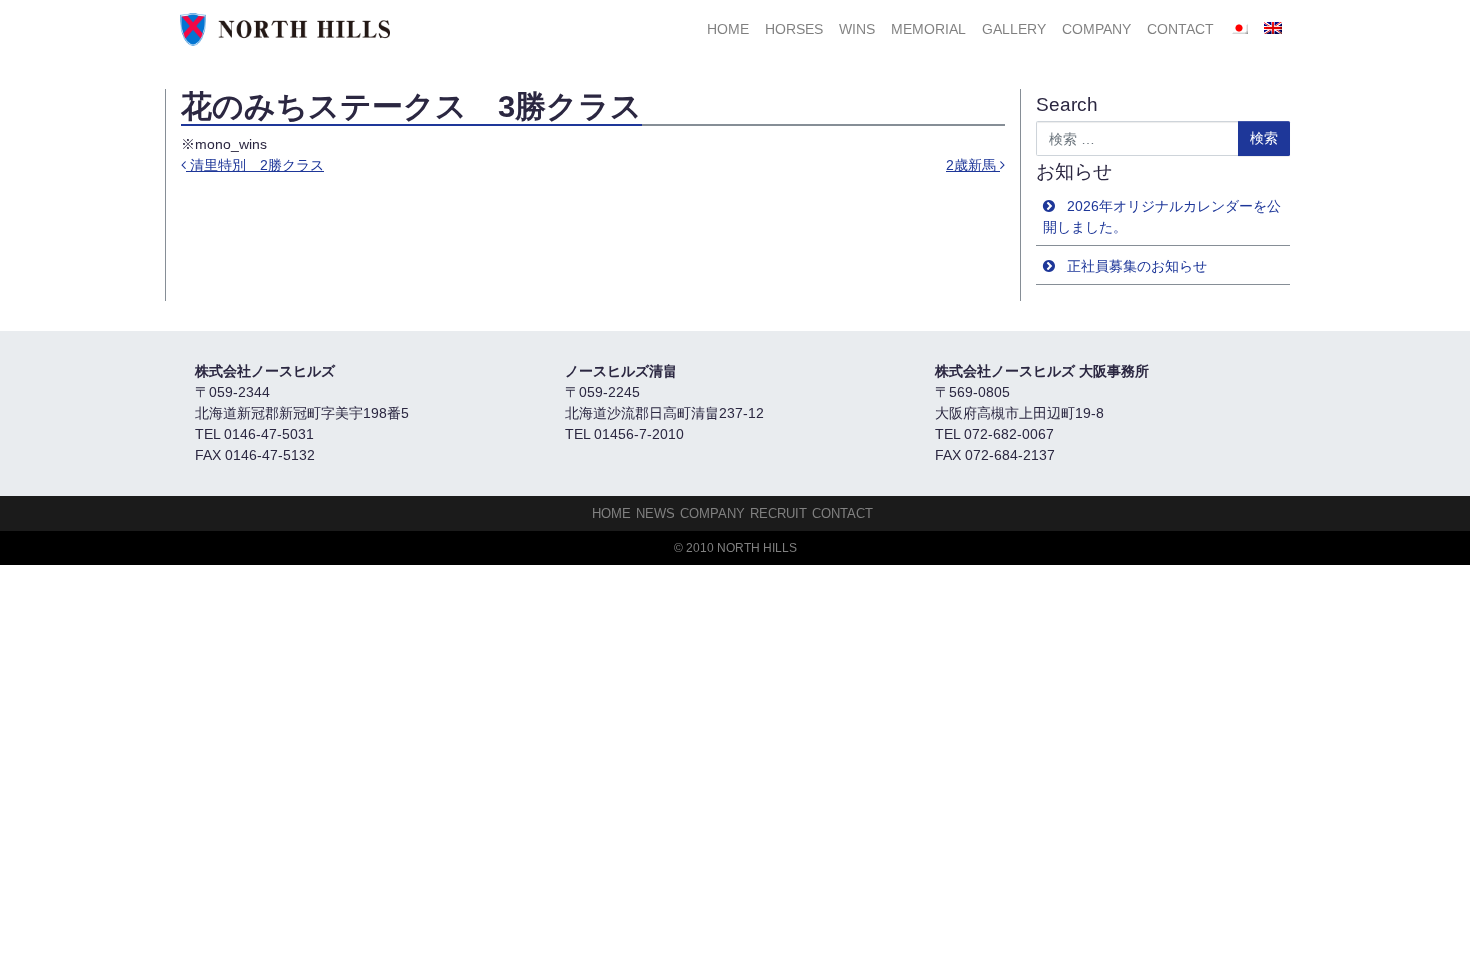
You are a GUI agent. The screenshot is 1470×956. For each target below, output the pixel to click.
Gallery (1014, 29)
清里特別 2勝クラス (255, 165)
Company (1096, 29)
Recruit (778, 513)
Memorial (928, 29)
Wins (857, 29)
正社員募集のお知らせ (1137, 266)
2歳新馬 (973, 165)
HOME (728, 29)
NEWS (655, 513)
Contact (1180, 29)
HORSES (794, 29)
